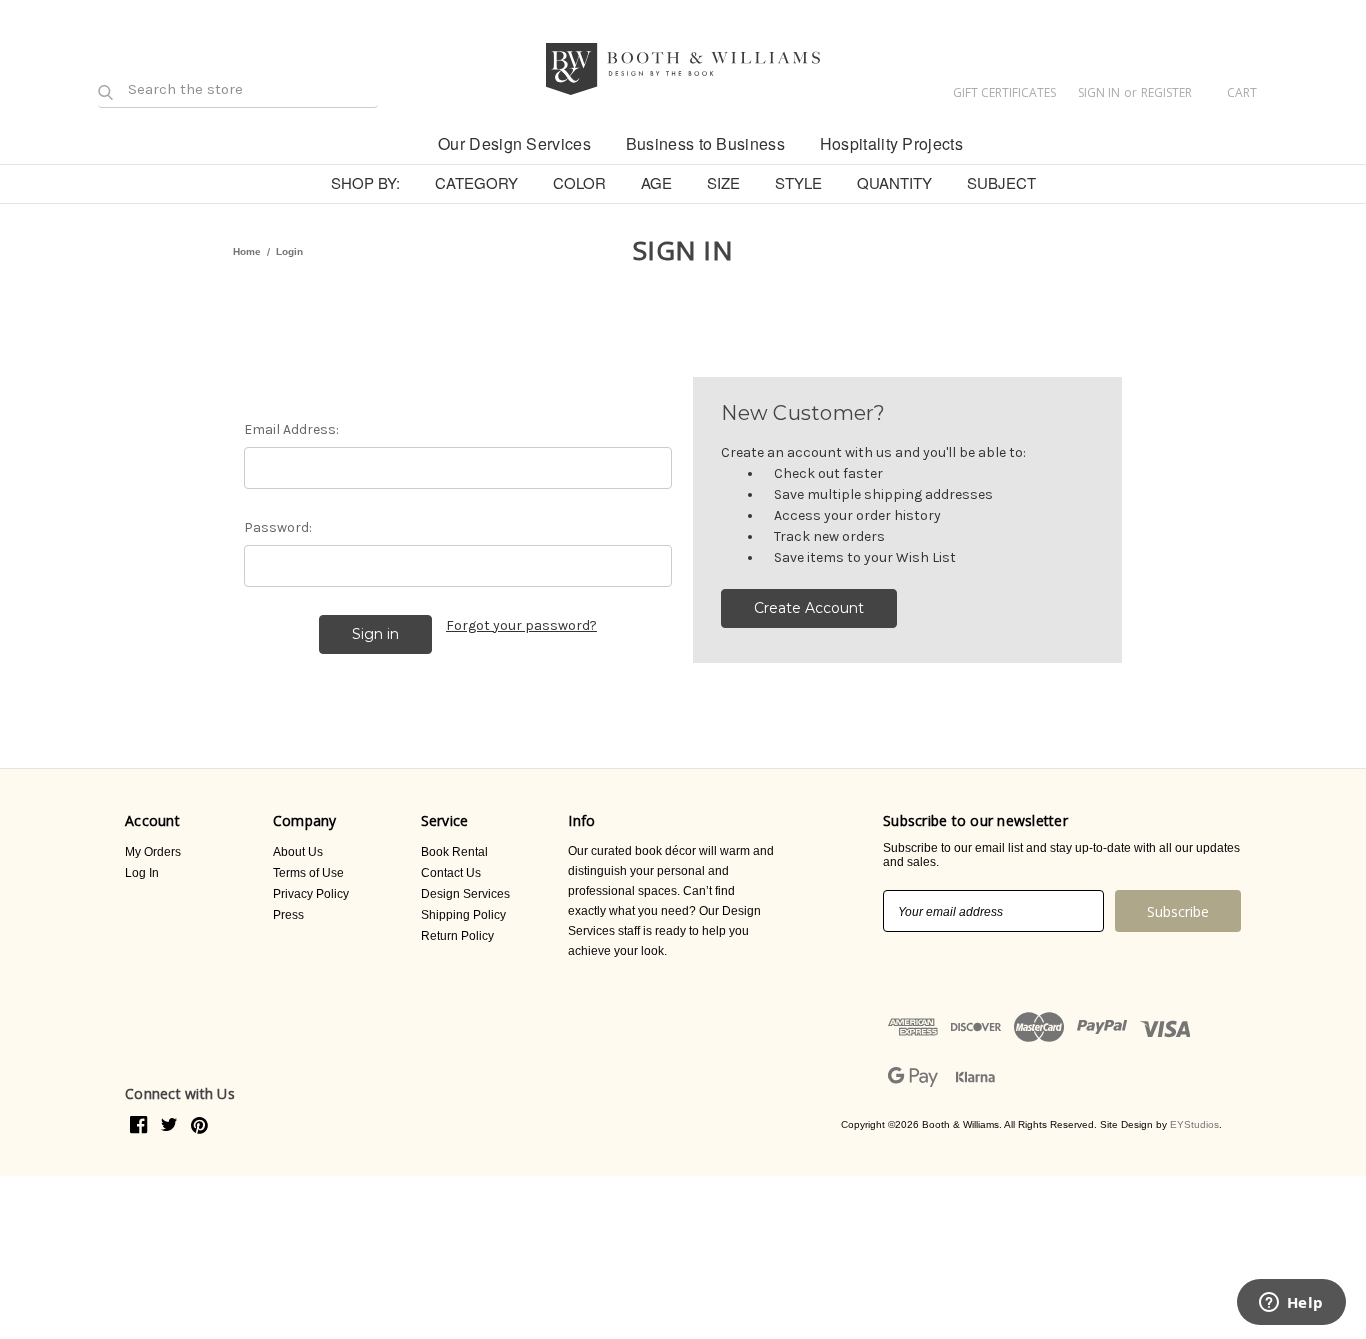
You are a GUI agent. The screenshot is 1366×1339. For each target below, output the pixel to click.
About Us (298, 852)
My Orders (153, 852)
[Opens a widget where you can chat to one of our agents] (1291, 1304)
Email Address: (291, 429)
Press (288, 915)
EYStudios (1194, 1124)
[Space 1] (403, 142)
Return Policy (457, 936)
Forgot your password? (521, 625)
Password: (278, 527)
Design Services (465, 894)
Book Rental (454, 852)
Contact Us (451, 873)
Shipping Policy (463, 915)
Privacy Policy (311, 894)
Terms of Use (308, 873)
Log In (142, 873)
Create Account (809, 608)
